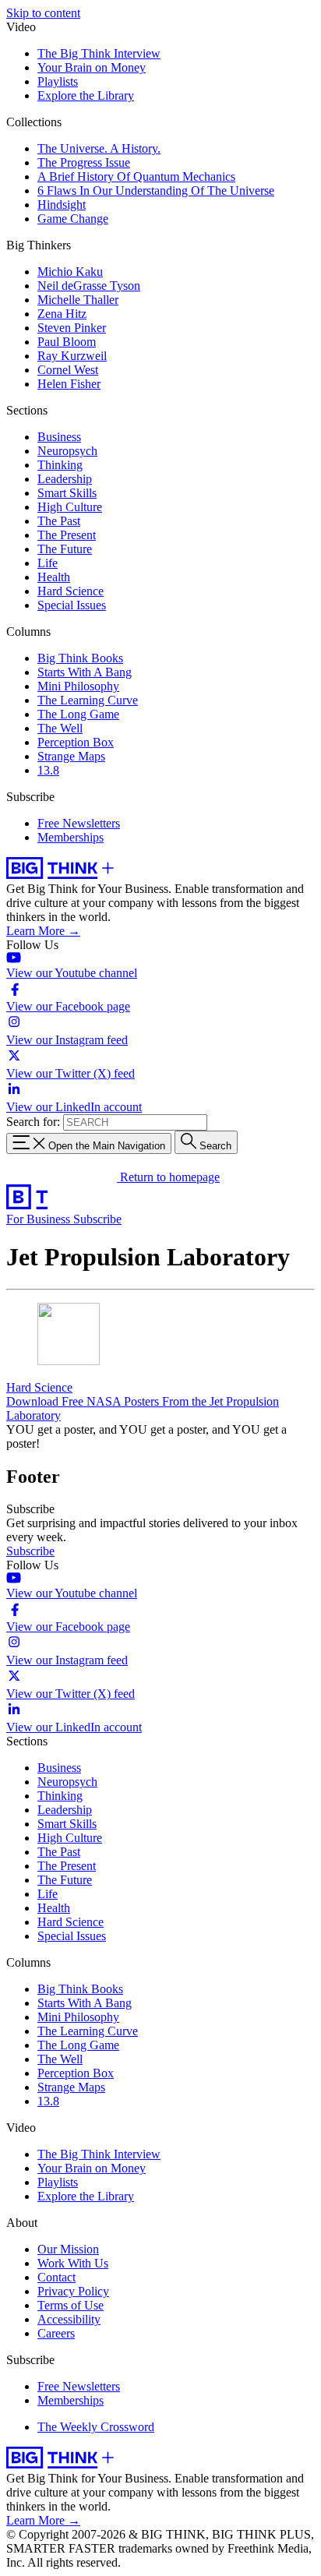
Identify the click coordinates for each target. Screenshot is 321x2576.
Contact (56, 2277)
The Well (60, 728)
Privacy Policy (73, 2291)
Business (59, 437)
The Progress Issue (84, 162)
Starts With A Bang (85, 672)
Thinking (60, 465)
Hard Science (71, 591)
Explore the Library (86, 95)
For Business (40, 1219)
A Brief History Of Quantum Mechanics (136, 176)
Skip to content (43, 13)
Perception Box (76, 742)
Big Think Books (80, 658)
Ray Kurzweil (72, 356)
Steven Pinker (72, 328)
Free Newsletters (79, 823)
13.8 (48, 770)
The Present (67, 535)
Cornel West (68, 370)
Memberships (71, 837)
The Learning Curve (88, 700)
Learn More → (43, 931)
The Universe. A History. (99, 148)
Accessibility (69, 2319)
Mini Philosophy (78, 686)
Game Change (73, 219)
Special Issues (72, 605)
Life (48, 563)
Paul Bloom (67, 342)
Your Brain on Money (92, 67)
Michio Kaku (70, 272)
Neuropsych (67, 451)
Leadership (65, 479)
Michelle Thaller (78, 300)
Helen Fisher (69, 384)
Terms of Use (71, 2305)
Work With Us (73, 2263)
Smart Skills (67, 493)
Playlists (58, 81)
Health (54, 577)
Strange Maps (71, 756)
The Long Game (78, 714)
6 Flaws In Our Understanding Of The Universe (156, 191)
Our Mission (68, 2249)
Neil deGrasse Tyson (89, 286)
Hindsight (62, 205)
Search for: (33, 1122)
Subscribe (97, 1219)
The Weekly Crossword (96, 2427)
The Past (59, 521)
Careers (56, 2333)
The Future (65, 549)
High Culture (70, 507)
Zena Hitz (62, 314)
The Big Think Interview (99, 53)
